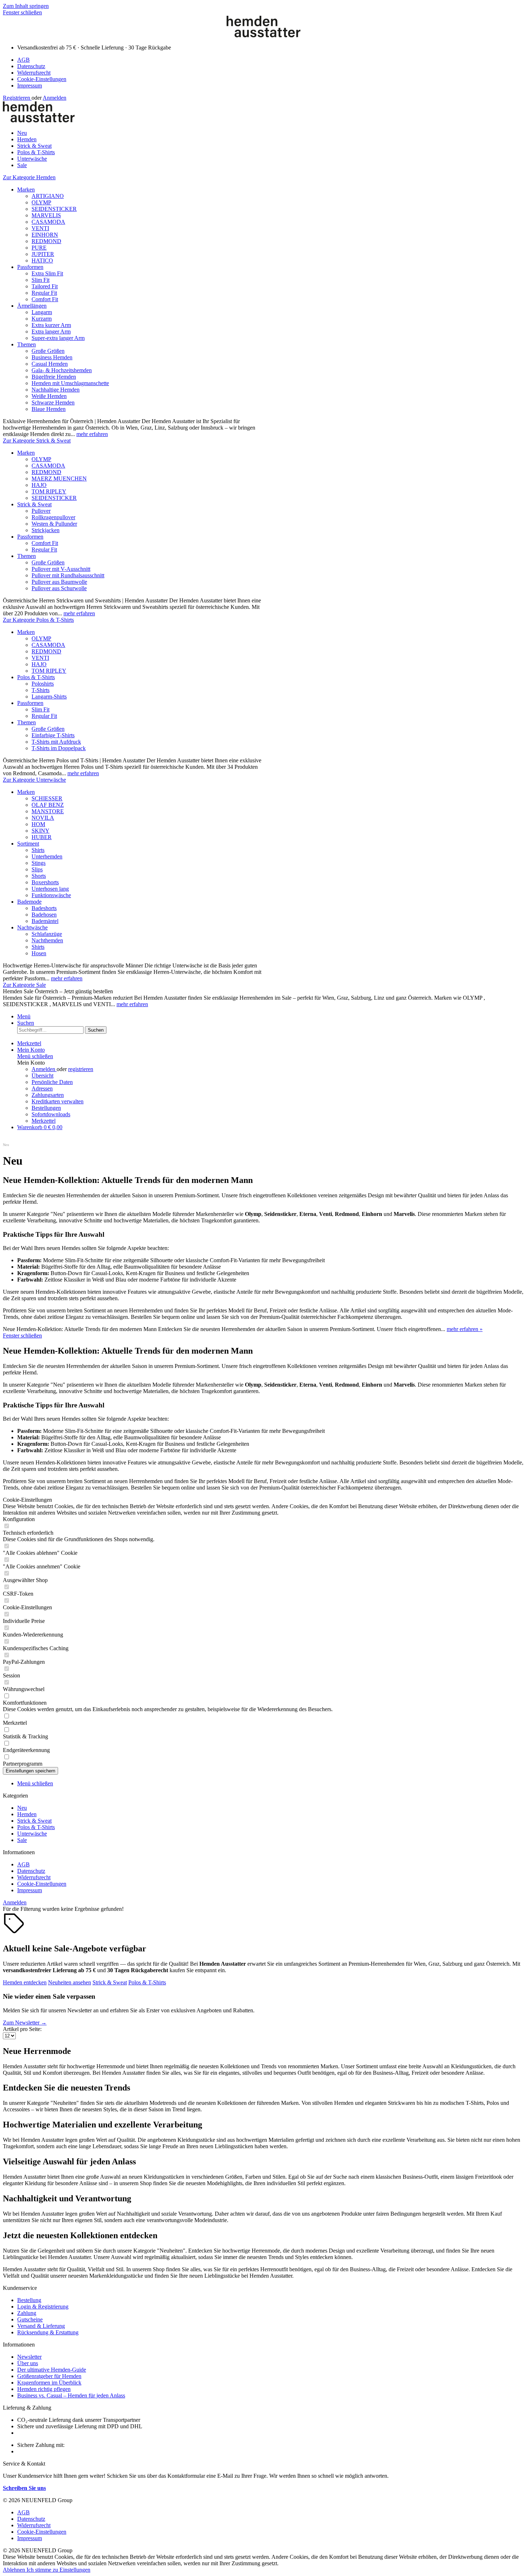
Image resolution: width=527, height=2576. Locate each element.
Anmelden (54, 98)
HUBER (42, 837)
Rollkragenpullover (53, 517)
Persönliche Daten (52, 1082)
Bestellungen (46, 1108)
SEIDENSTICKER (54, 209)
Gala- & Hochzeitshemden (62, 370)
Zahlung (27, 2313)
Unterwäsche (32, 1834)
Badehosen (44, 915)
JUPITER (43, 254)
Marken (26, 190)
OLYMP (41, 202)
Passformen (30, 267)
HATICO (42, 261)
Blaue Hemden (49, 409)
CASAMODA (48, 222)
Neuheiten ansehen (70, 1982)
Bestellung (29, 2300)
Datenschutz (31, 66)
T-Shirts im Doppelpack (59, 748)
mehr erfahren (92, 434)
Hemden (27, 1814)
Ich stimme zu (43, 2570)
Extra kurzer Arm (51, 325)
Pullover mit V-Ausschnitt (61, 569)
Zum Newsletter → (25, 2023)
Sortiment (28, 844)
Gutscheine (30, 2319)
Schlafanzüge (47, 934)
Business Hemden (52, 357)
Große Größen (48, 351)
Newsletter (29, 2357)
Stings (39, 863)
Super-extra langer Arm (58, 338)
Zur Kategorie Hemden (29, 177)
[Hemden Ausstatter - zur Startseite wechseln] (263, 35)
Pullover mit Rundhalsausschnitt (68, 575)
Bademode (29, 902)
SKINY (41, 831)
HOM (38, 824)
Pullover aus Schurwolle (59, 588)
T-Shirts (41, 690)
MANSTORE (48, 811)
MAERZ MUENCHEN (59, 479)
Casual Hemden (50, 364)
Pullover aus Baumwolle (59, 582)
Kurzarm (42, 319)
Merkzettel (44, 1121)
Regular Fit (44, 293)
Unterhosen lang (50, 889)
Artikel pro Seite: (22, 2029)
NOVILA (43, 818)
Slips (37, 869)
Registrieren (17, 98)
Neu (22, 1808)
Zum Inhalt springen (26, 6)
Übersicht (42, 1076)
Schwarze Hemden (53, 402)
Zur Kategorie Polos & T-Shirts (38, 620)
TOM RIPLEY (49, 491)
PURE (39, 248)
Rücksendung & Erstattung (48, 2332)
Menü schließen (35, 1056)
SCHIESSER (47, 798)
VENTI (40, 228)
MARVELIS (46, 215)
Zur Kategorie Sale (24, 985)
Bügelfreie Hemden (54, 377)
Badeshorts (44, 908)
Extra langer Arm (51, 332)
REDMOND (46, 241)
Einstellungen (75, 2570)
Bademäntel (45, 921)
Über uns (28, 2363)
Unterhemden (47, 856)
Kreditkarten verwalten (58, 1101)
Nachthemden (47, 940)
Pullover (41, 511)
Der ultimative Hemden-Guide (52, 2370)
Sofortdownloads (51, 1114)
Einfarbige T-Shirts (53, 735)
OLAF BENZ (48, 805)
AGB (23, 60)
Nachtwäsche (32, 927)
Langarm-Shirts (49, 697)
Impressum (30, 86)
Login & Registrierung (43, 2307)
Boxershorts (45, 882)
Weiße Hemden (49, 396)
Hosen (39, 953)
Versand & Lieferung (41, 2326)
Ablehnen (15, 2570)
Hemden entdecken (25, 1982)
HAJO (39, 485)
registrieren (81, 1069)
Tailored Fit (45, 286)
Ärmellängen (32, 306)
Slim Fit (41, 280)
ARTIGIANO (48, 196)
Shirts (38, 850)
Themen (27, 344)
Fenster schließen (22, 12)
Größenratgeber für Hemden (49, 2376)
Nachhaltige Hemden (56, 390)
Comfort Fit (45, 299)
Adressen (42, 1088)
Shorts (39, 876)
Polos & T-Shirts (36, 677)
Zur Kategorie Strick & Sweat (37, 441)
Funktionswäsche (51, 895)
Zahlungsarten (48, 1095)
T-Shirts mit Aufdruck (56, 742)
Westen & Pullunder (54, 524)
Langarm (42, 312)
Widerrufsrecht (34, 73)
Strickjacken (46, 530)
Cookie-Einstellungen (42, 79)
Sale (22, 1840)
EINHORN (45, 235)
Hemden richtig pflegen (44, 2389)
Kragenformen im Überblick (49, 2383)
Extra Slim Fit (47, 273)
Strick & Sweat (34, 504)
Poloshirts (43, 684)
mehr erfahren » (465, 1329)
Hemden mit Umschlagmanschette (70, 383)
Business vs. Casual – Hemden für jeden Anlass (71, 2395)
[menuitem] (271, 60)
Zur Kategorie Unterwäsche (34, 780)
